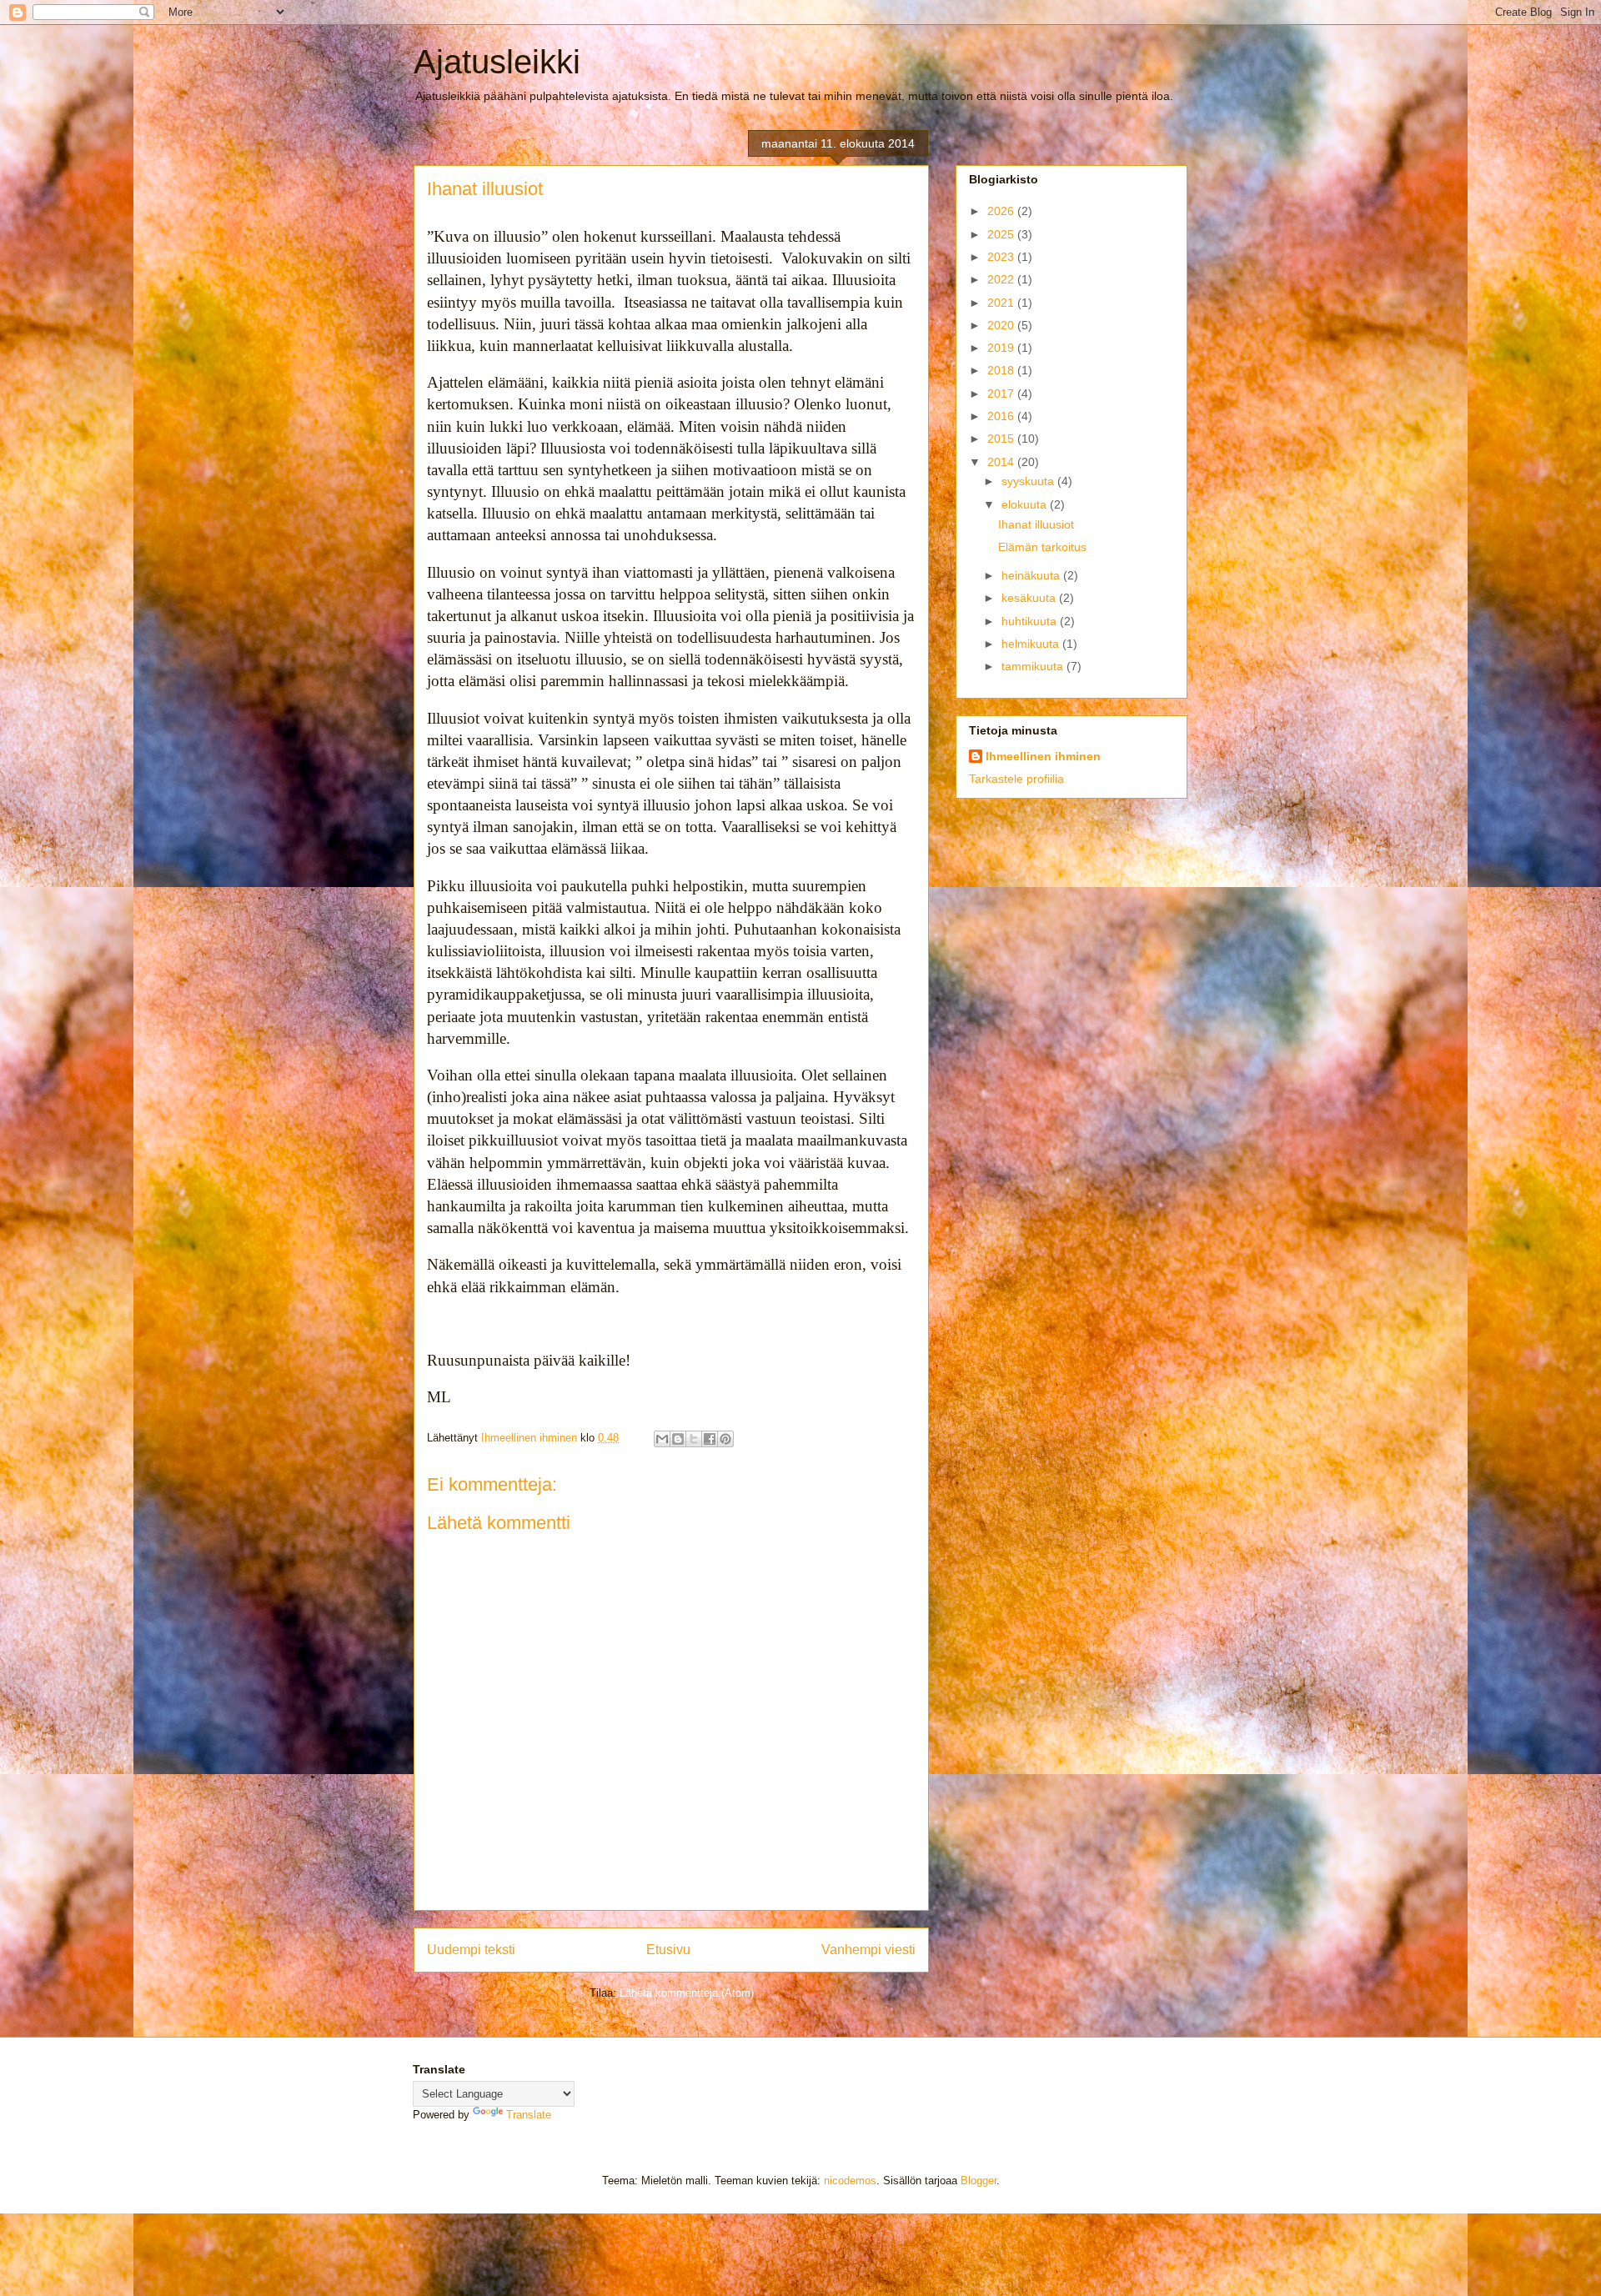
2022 (1002, 279)
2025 (1002, 234)
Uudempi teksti (471, 1950)
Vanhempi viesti (868, 1950)
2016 (1002, 416)
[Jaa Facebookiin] (710, 1439)
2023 (1002, 257)
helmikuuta (1032, 644)
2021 (1002, 303)
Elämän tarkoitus (1042, 547)
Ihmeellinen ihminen (1043, 756)
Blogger (979, 2181)
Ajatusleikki (497, 62)
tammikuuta (1034, 666)
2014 (1002, 462)
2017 (1002, 394)
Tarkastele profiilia (1016, 779)
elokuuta (1026, 504)
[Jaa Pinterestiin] (725, 1439)
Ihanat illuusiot (1036, 524)
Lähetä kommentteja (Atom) (687, 1993)
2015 (1002, 439)
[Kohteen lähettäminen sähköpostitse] (662, 1439)
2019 (1002, 348)
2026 (1002, 211)
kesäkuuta (1030, 598)
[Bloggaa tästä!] (678, 1439)
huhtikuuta (1031, 621)
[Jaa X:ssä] (694, 1439)
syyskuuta (1029, 481)
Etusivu (668, 1950)
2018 (1002, 370)
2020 (1002, 325)
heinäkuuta (1032, 575)
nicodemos (850, 2181)
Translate (529, 2115)
